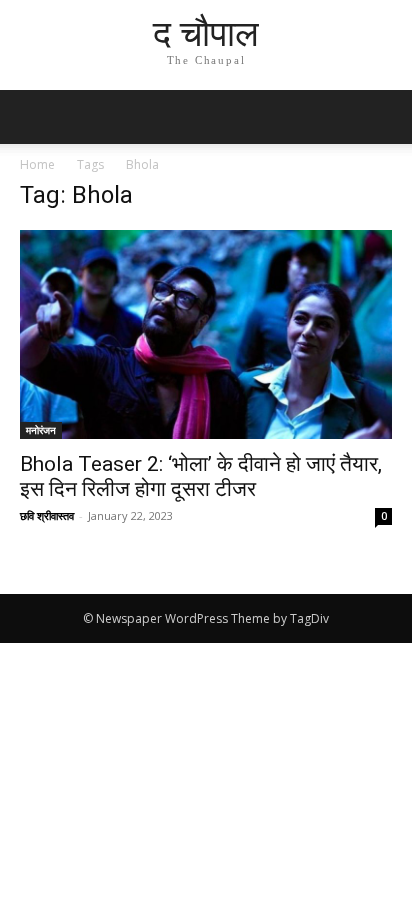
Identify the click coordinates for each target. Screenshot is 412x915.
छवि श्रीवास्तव (47, 515)
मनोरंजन (41, 430)
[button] (384, 117)
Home (37, 164)
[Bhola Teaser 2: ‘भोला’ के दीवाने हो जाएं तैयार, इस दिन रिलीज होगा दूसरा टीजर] (206, 334)
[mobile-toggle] (34, 117)
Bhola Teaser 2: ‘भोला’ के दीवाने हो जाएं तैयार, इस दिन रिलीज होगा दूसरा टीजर (201, 476)
